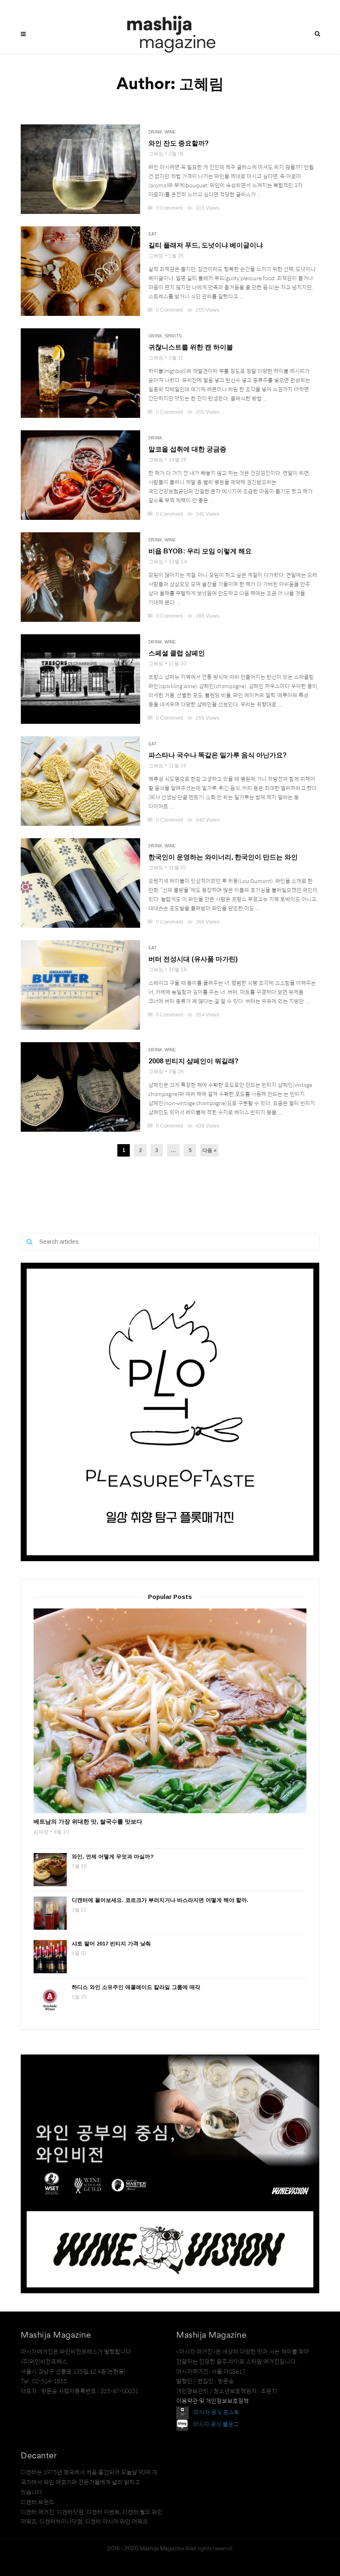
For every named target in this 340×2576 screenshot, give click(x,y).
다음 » (209, 1150)
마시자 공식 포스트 (216, 2412)
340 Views (204, 820)
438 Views (204, 1126)
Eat (153, 234)
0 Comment (166, 208)
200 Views (204, 310)
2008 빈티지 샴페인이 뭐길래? (193, 1061)
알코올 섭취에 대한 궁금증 (187, 449)
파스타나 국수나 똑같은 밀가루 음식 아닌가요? (217, 755)
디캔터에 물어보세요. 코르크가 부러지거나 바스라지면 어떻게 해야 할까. (160, 1900)
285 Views (204, 616)
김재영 (41, 1832)
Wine (170, 132)
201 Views (204, 412)
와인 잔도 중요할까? (178, 143)
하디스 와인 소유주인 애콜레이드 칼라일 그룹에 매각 (136, 1987)
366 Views (204, 922)
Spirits (173, 336)
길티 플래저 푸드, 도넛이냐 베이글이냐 (206, 245)
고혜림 (156, 154)
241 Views (204, 514)
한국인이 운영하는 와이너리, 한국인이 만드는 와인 (223, 857)
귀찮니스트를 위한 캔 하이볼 (191, 347)
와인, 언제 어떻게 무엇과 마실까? (113, 1857)
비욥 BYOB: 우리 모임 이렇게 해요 (200, 551)
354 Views (204, 1015)
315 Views (204, 208)
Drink (155, 132)
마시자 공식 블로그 (216, 2424)
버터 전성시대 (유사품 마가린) (193, 959)
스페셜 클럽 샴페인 (177, 653)
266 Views (204, 718)
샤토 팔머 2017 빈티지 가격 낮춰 (111, 1944)
